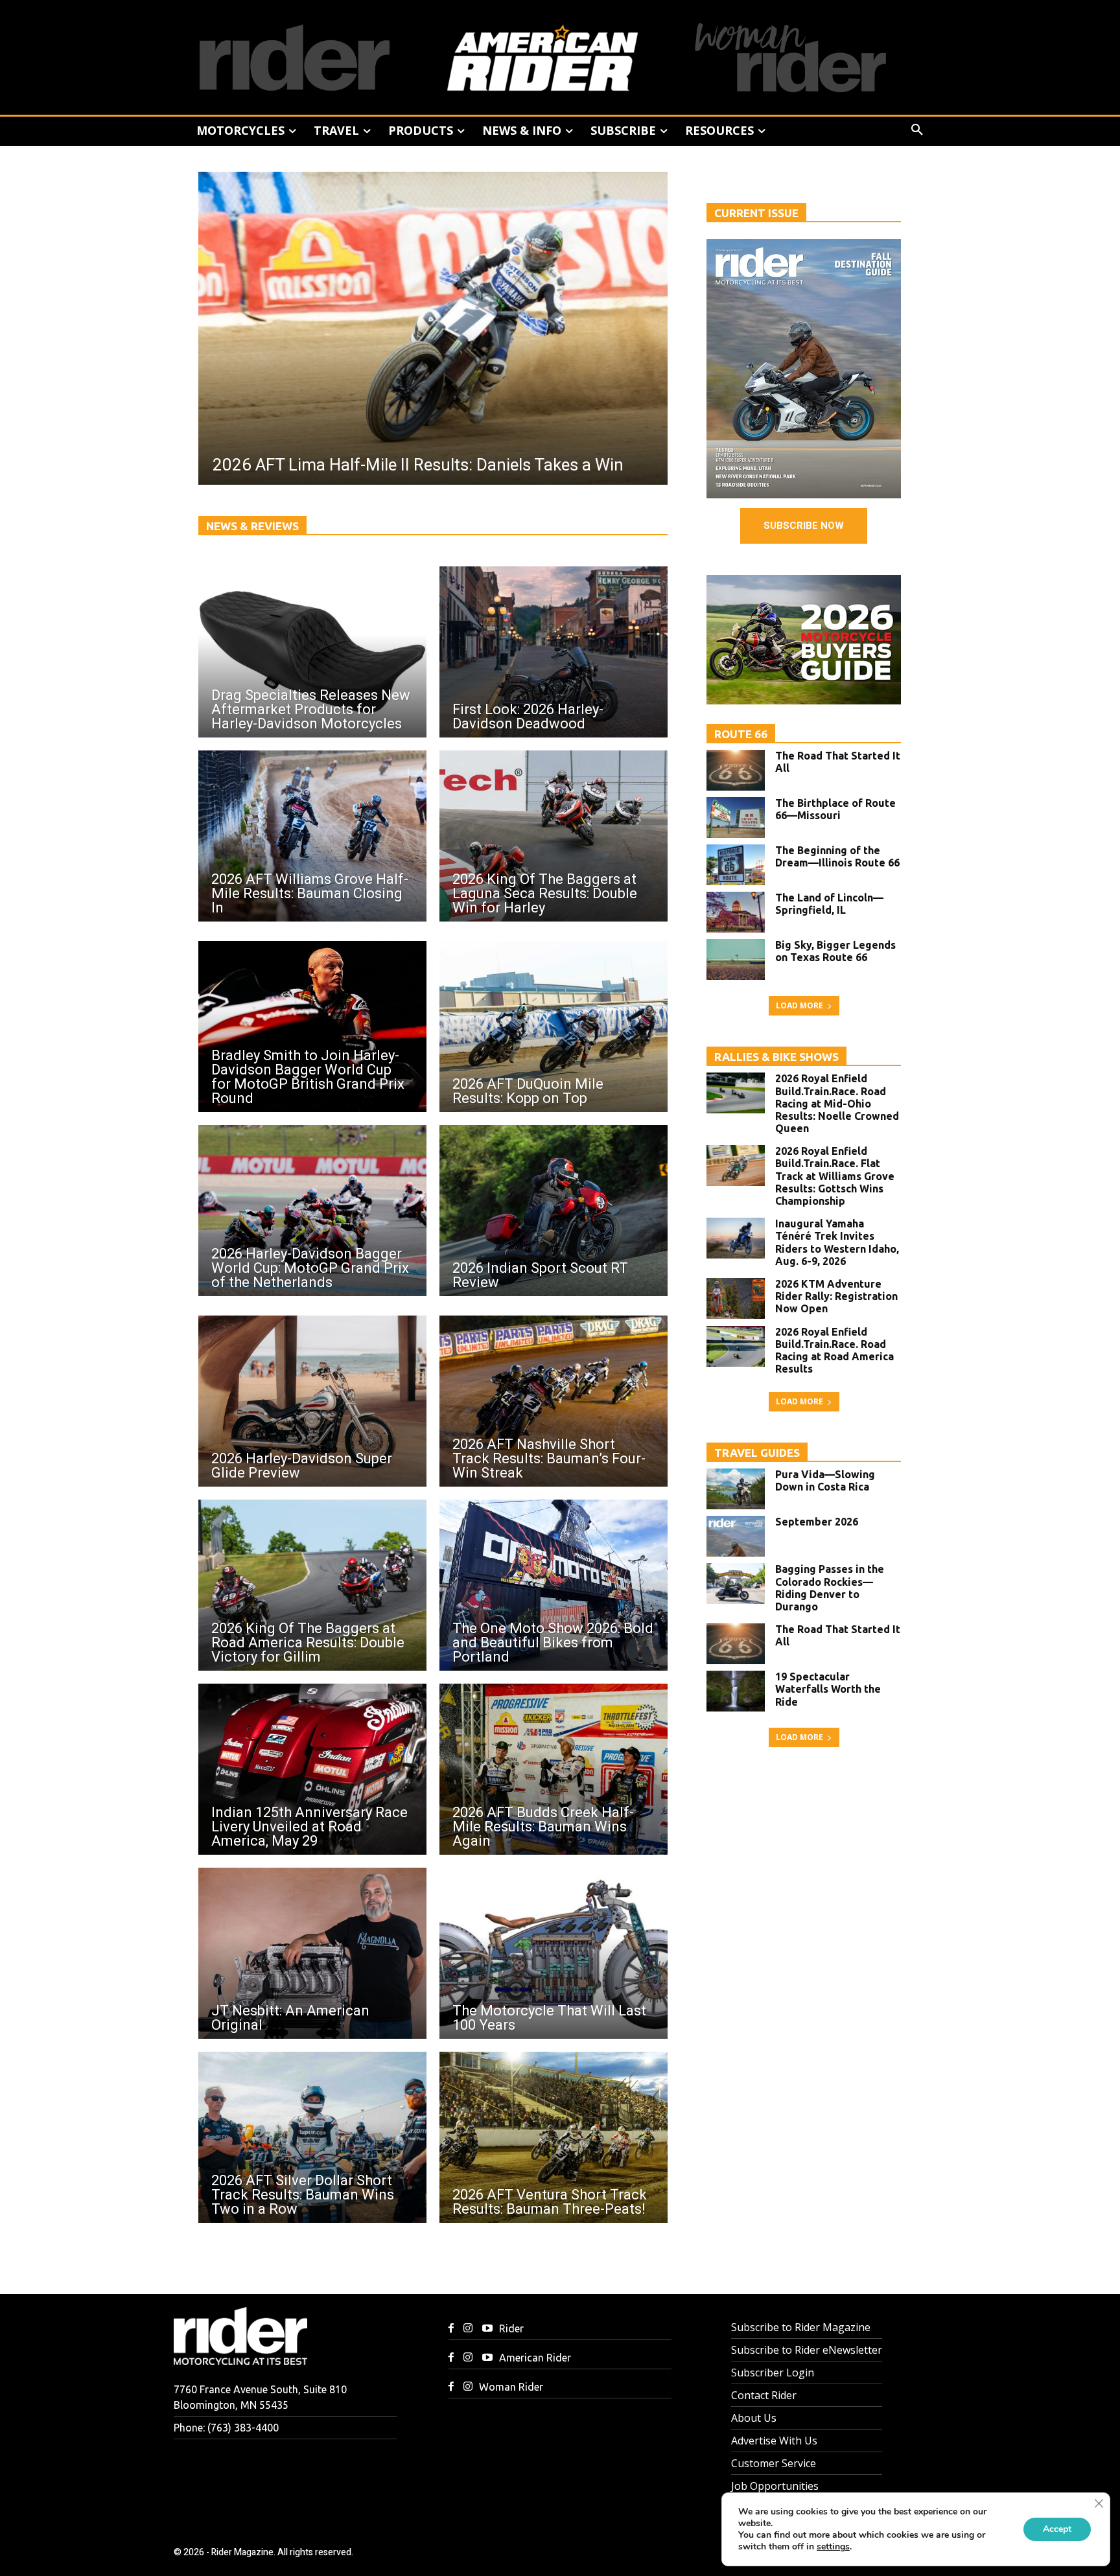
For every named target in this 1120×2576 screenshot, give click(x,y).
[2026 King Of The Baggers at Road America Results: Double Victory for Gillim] (312, 1585)
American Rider (535, 2358)
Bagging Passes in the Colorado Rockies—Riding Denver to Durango (830, 1588)
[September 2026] (736, 1536)
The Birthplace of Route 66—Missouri (835, 809)
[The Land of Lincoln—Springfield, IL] (736, 912)
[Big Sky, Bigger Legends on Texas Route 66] (736, 959)
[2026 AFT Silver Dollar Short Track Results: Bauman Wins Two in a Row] (312, 2137)
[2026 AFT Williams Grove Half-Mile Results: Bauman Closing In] (312, 836)
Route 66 (741, 734)
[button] (917, 130)
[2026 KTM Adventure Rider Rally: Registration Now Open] (736, 1298)
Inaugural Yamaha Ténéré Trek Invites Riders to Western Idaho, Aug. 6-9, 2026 (837, 1242)
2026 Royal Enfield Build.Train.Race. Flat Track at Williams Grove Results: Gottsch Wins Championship (835, 1176)
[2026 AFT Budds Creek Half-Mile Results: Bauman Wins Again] (554, 1769)
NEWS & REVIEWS (252, 526)
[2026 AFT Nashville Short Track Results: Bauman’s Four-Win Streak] (554, 1401)
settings (833, 2547)
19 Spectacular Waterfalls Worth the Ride (828, 1689)
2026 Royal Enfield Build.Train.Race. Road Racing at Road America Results (834, 1351)
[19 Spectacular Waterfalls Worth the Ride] (736, 1691)
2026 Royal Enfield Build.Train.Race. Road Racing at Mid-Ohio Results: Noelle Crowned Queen (837, 1103)
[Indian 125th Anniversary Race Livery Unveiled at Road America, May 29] (312, 1769)
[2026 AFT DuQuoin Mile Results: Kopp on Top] (554, 1027)
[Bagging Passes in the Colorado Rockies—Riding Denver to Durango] (736, 1584)
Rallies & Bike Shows (776, 1057)
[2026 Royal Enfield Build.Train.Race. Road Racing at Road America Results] (736, 1346)
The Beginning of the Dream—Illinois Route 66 (837, 856)
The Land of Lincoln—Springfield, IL (829, 904)
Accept (1057, 2529)
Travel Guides (757, 1453)
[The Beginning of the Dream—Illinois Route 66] (736, 865)
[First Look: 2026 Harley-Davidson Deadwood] (554, 652)
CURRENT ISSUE (756, 213)
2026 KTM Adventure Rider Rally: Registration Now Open (836, 1296)
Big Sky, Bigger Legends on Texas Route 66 (835, 951)
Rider (511, 2328)
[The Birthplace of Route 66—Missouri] (736, 818)
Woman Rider (511, 2387)
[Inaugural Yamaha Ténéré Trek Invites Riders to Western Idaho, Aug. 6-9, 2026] (736, 1238)
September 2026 (817, 1522)
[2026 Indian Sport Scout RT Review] (554, 1211)
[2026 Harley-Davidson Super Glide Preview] (312, 1401)
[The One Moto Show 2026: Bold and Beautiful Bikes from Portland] (554, 1585)
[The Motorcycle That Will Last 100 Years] (554, 1953)
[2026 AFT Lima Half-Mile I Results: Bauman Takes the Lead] (433, 328)
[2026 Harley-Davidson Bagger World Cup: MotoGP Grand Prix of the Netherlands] (312, 1211)
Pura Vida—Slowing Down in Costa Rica (825, 1480)
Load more (799, 1005)
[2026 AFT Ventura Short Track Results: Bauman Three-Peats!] (554, 2137)
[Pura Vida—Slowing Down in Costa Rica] (736, 1489)
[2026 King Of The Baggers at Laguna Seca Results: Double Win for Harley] (554, 836)
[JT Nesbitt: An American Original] (312, 1953)
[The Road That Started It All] (736, 770)
